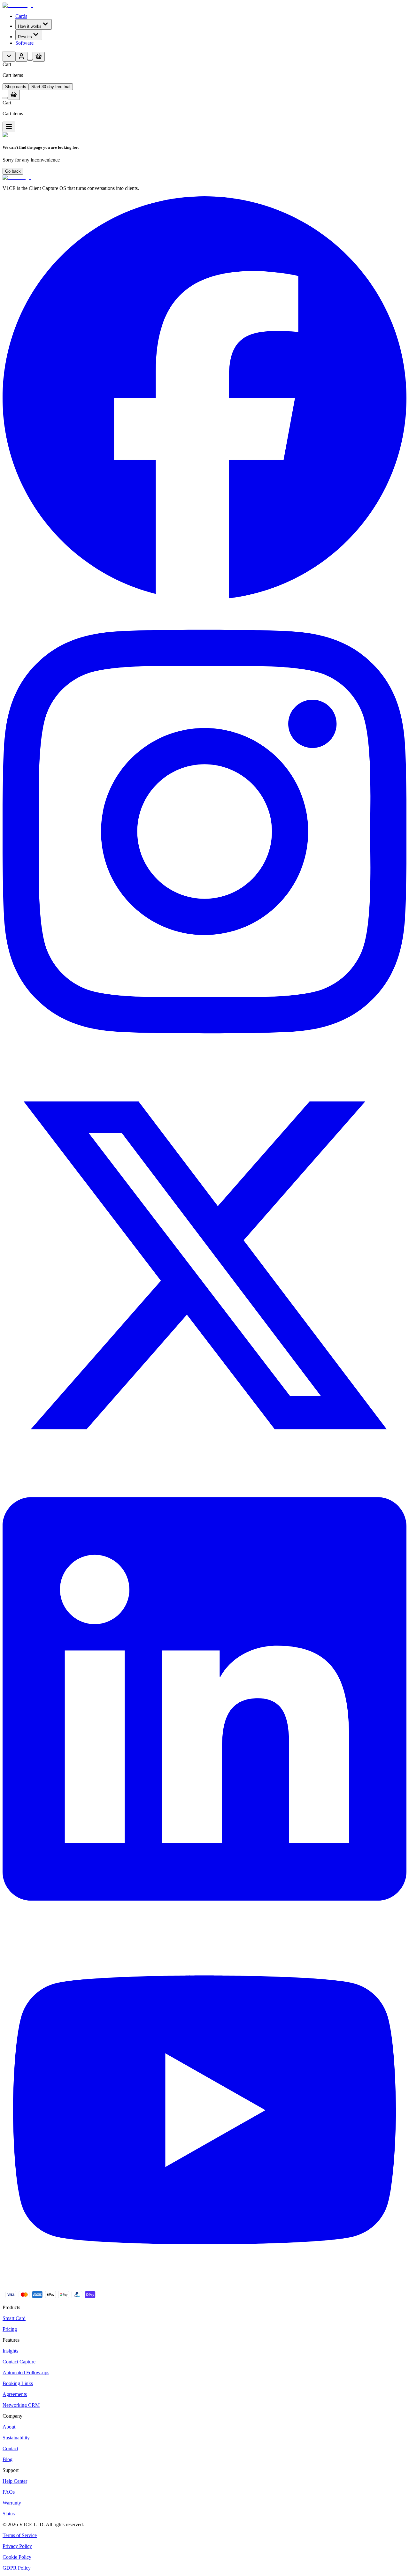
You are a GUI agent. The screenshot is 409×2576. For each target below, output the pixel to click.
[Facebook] (204, 598)
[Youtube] (204, 2288)
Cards (21, 16)
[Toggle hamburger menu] (9, 127)
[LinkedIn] (204, 1928)
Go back (13, 171)
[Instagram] (204, 1061)
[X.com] (204, 1465)
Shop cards (16, 87)
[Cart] (30, 60)
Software (24, 43)
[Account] (21, 57)
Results (25, 37)
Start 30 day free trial (51, 87)
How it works (30, 26)
